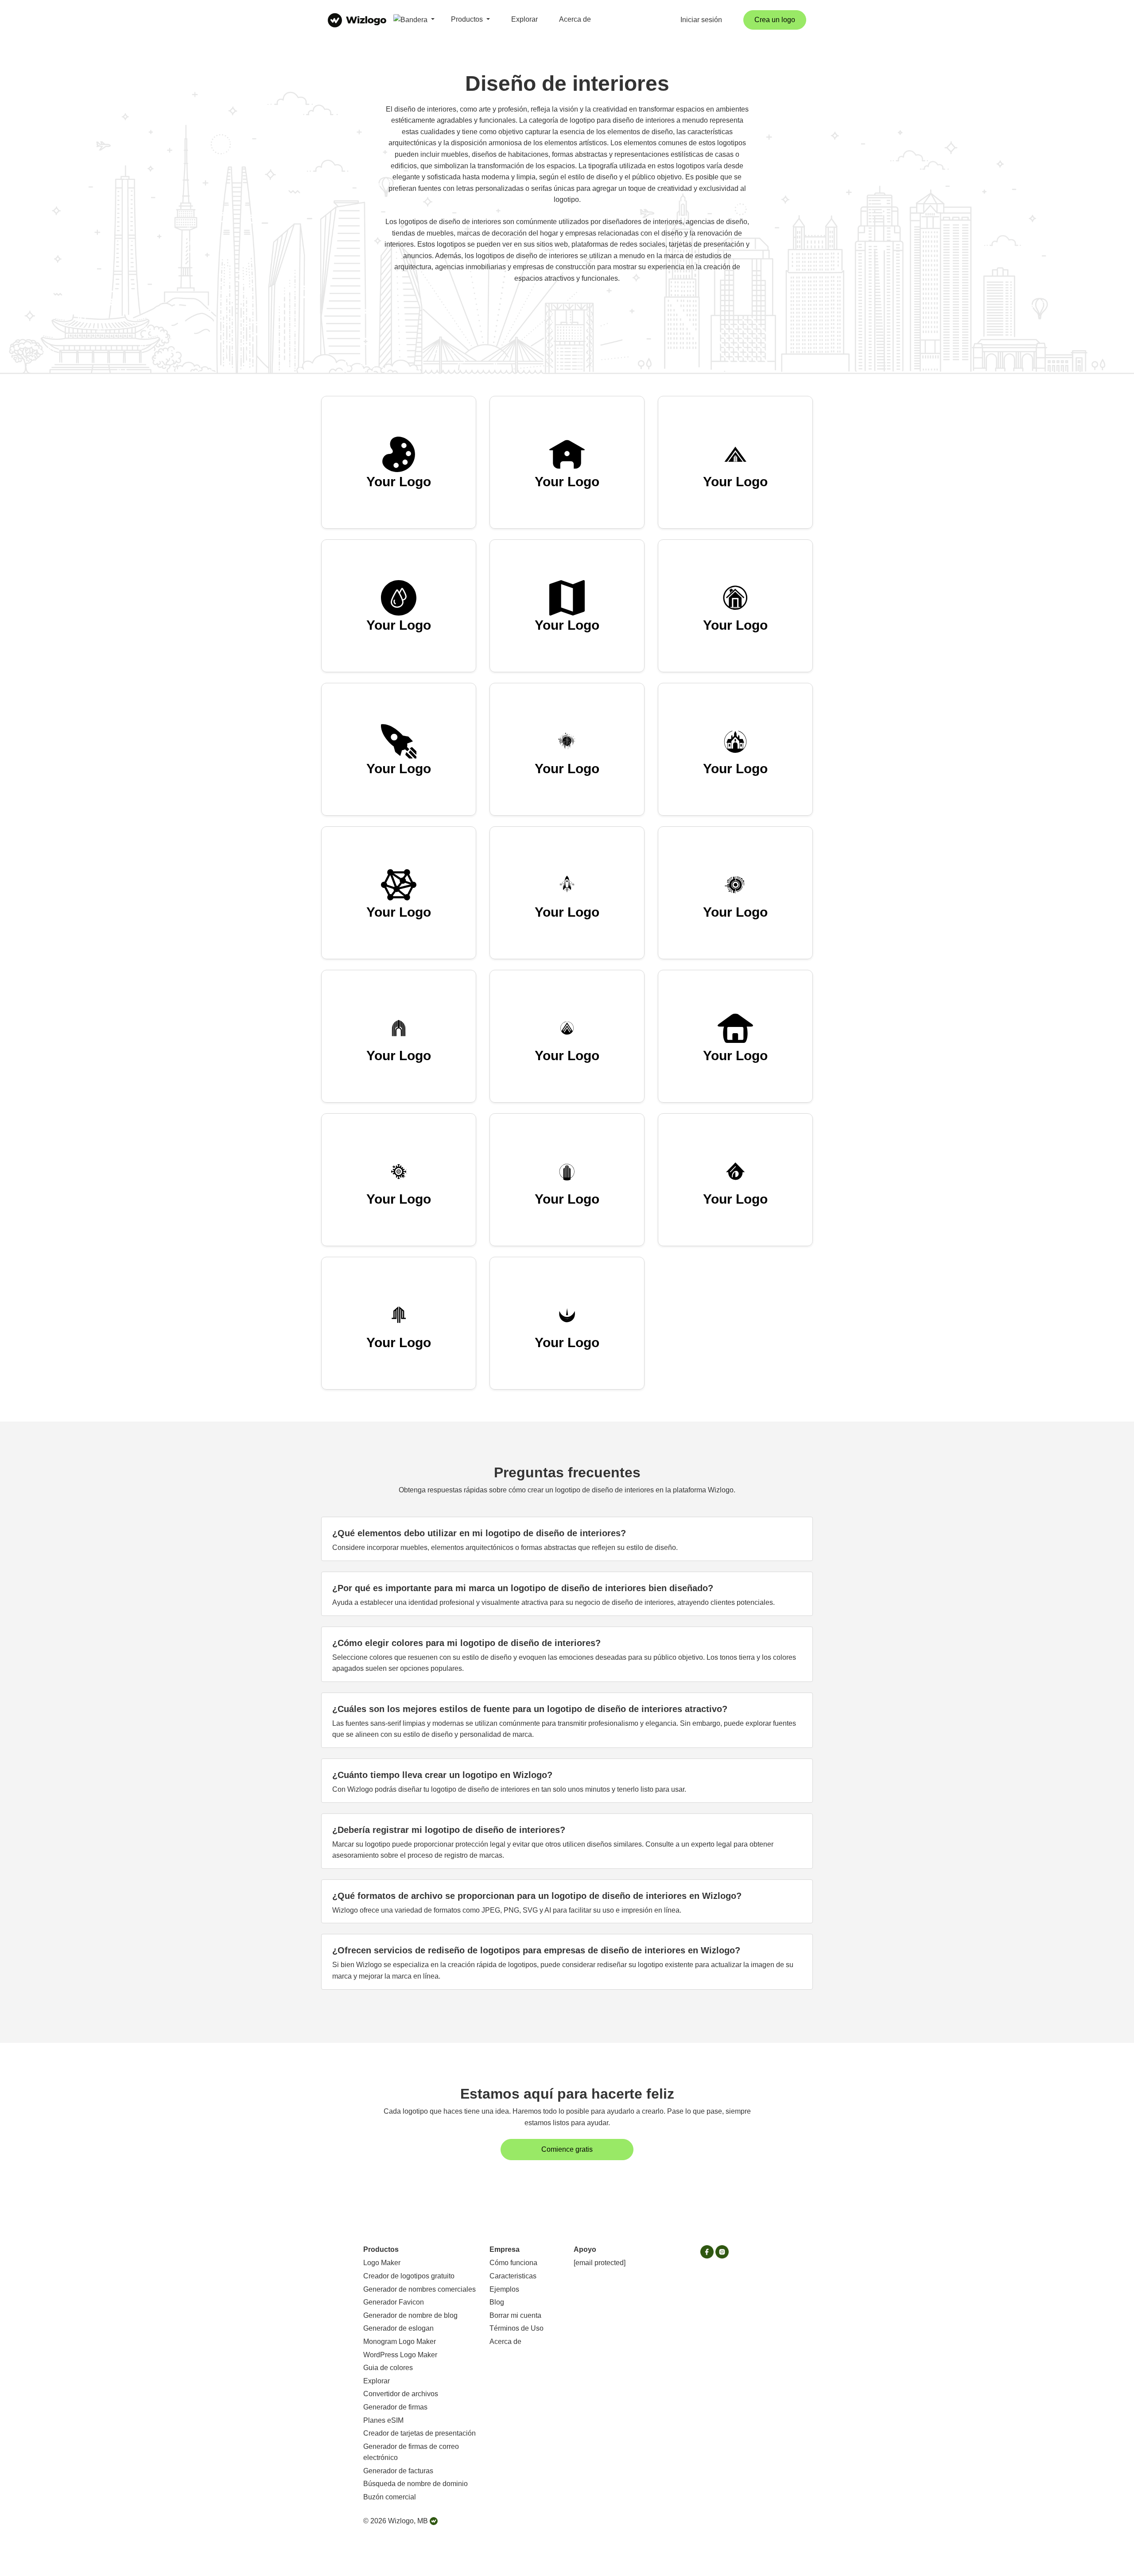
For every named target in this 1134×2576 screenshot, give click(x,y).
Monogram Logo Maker (400, 2342)
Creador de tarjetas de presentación (419, 2433)
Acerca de (575, 19)
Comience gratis (567, 2149)
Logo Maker (382, 2263)
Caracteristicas (513, 2276)
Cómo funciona (513, 2263)
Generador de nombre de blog (410, 2315)
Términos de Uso (517, 2328)
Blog (497, 2302)
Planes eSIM (383, 2420)
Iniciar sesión (701, 20)
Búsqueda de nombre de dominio (416, 2484)
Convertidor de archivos (401, 2394)
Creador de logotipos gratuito (409, 2276)
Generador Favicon (394, 2302)
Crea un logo (775, 20)
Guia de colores (388, 2368)
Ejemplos (504, 2289)
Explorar (524, 19)
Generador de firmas (395, 2407)
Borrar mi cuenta (515, 2315)
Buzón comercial (390, 2497)
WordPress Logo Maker (400, 2355)
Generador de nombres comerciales (419, 2289)
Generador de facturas (398, 2471)
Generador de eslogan (398, 2328)
